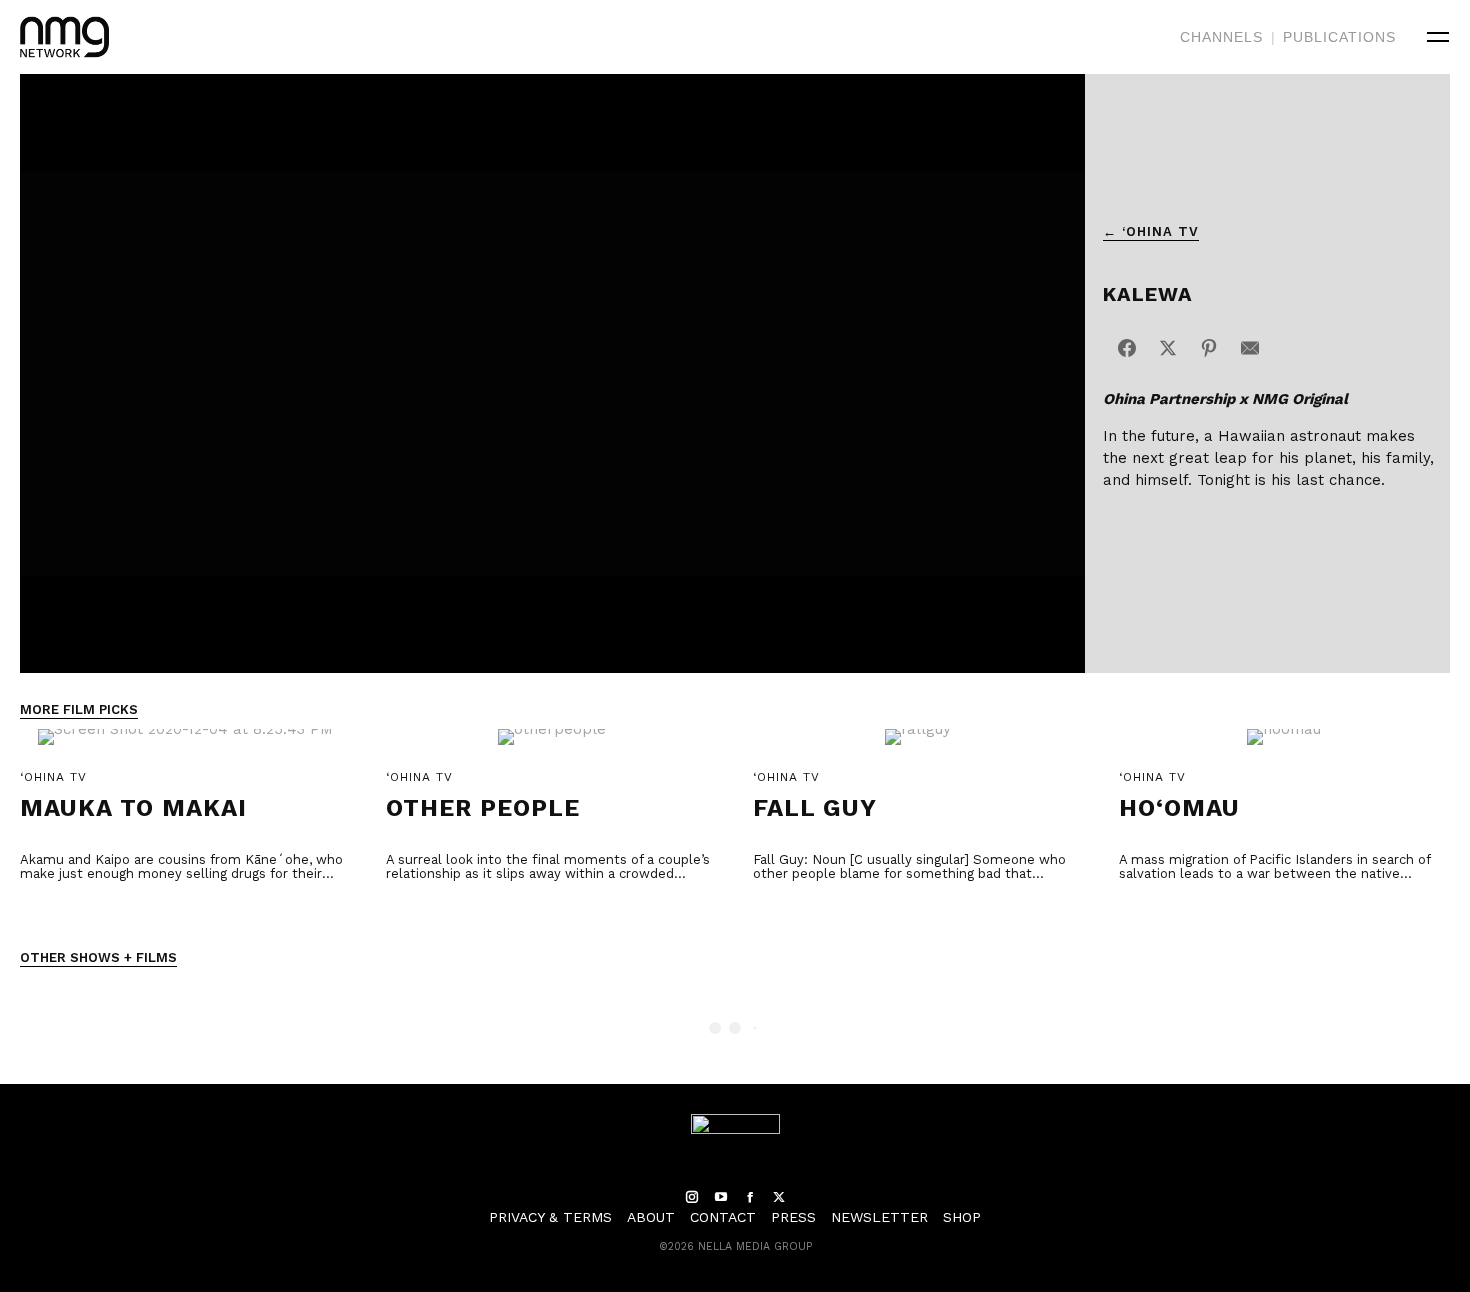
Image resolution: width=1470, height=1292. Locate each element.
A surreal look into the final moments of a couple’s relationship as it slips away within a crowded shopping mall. (548, 873)
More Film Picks (79, 709)
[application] (552, 373)
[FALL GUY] (918, 747)
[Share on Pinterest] (1209, 348)
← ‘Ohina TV (1151, 231)
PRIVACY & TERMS (550, 1217)
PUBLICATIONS (1339, 37)
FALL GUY (815, 808)
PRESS (793, 1217)
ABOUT (651, 1217)
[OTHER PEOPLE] (551, 747)
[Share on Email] (1250, 348)
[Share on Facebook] (1127, 348)
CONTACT (723, 1217)
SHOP (962, 1217)
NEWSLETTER (879, 1217)
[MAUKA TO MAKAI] (185, 747)
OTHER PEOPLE (483, 808)
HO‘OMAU (1179, 808)
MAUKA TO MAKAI (133, 808)
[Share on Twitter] (1168, 348)
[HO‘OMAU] (1284, 747)
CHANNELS (1221, 37)
